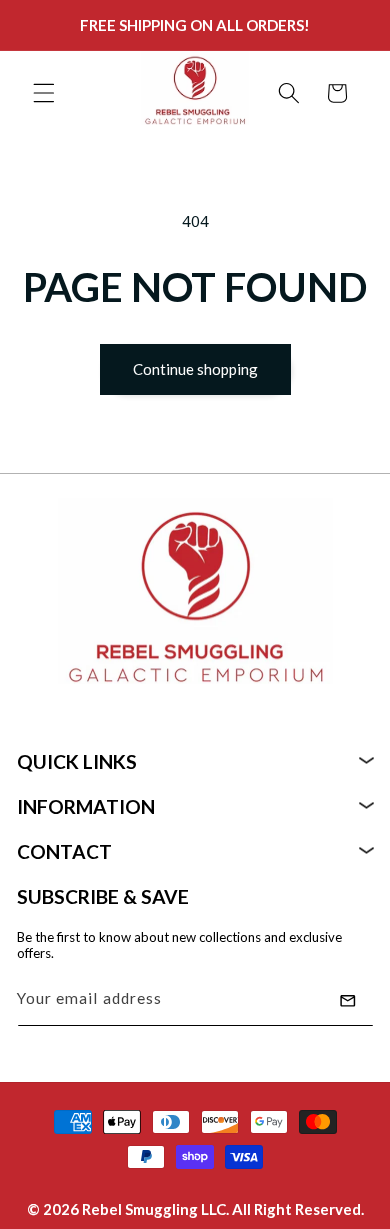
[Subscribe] (348, 1001)
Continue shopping (195, 369)
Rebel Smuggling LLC (154, 1209)
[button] (44, 93)
